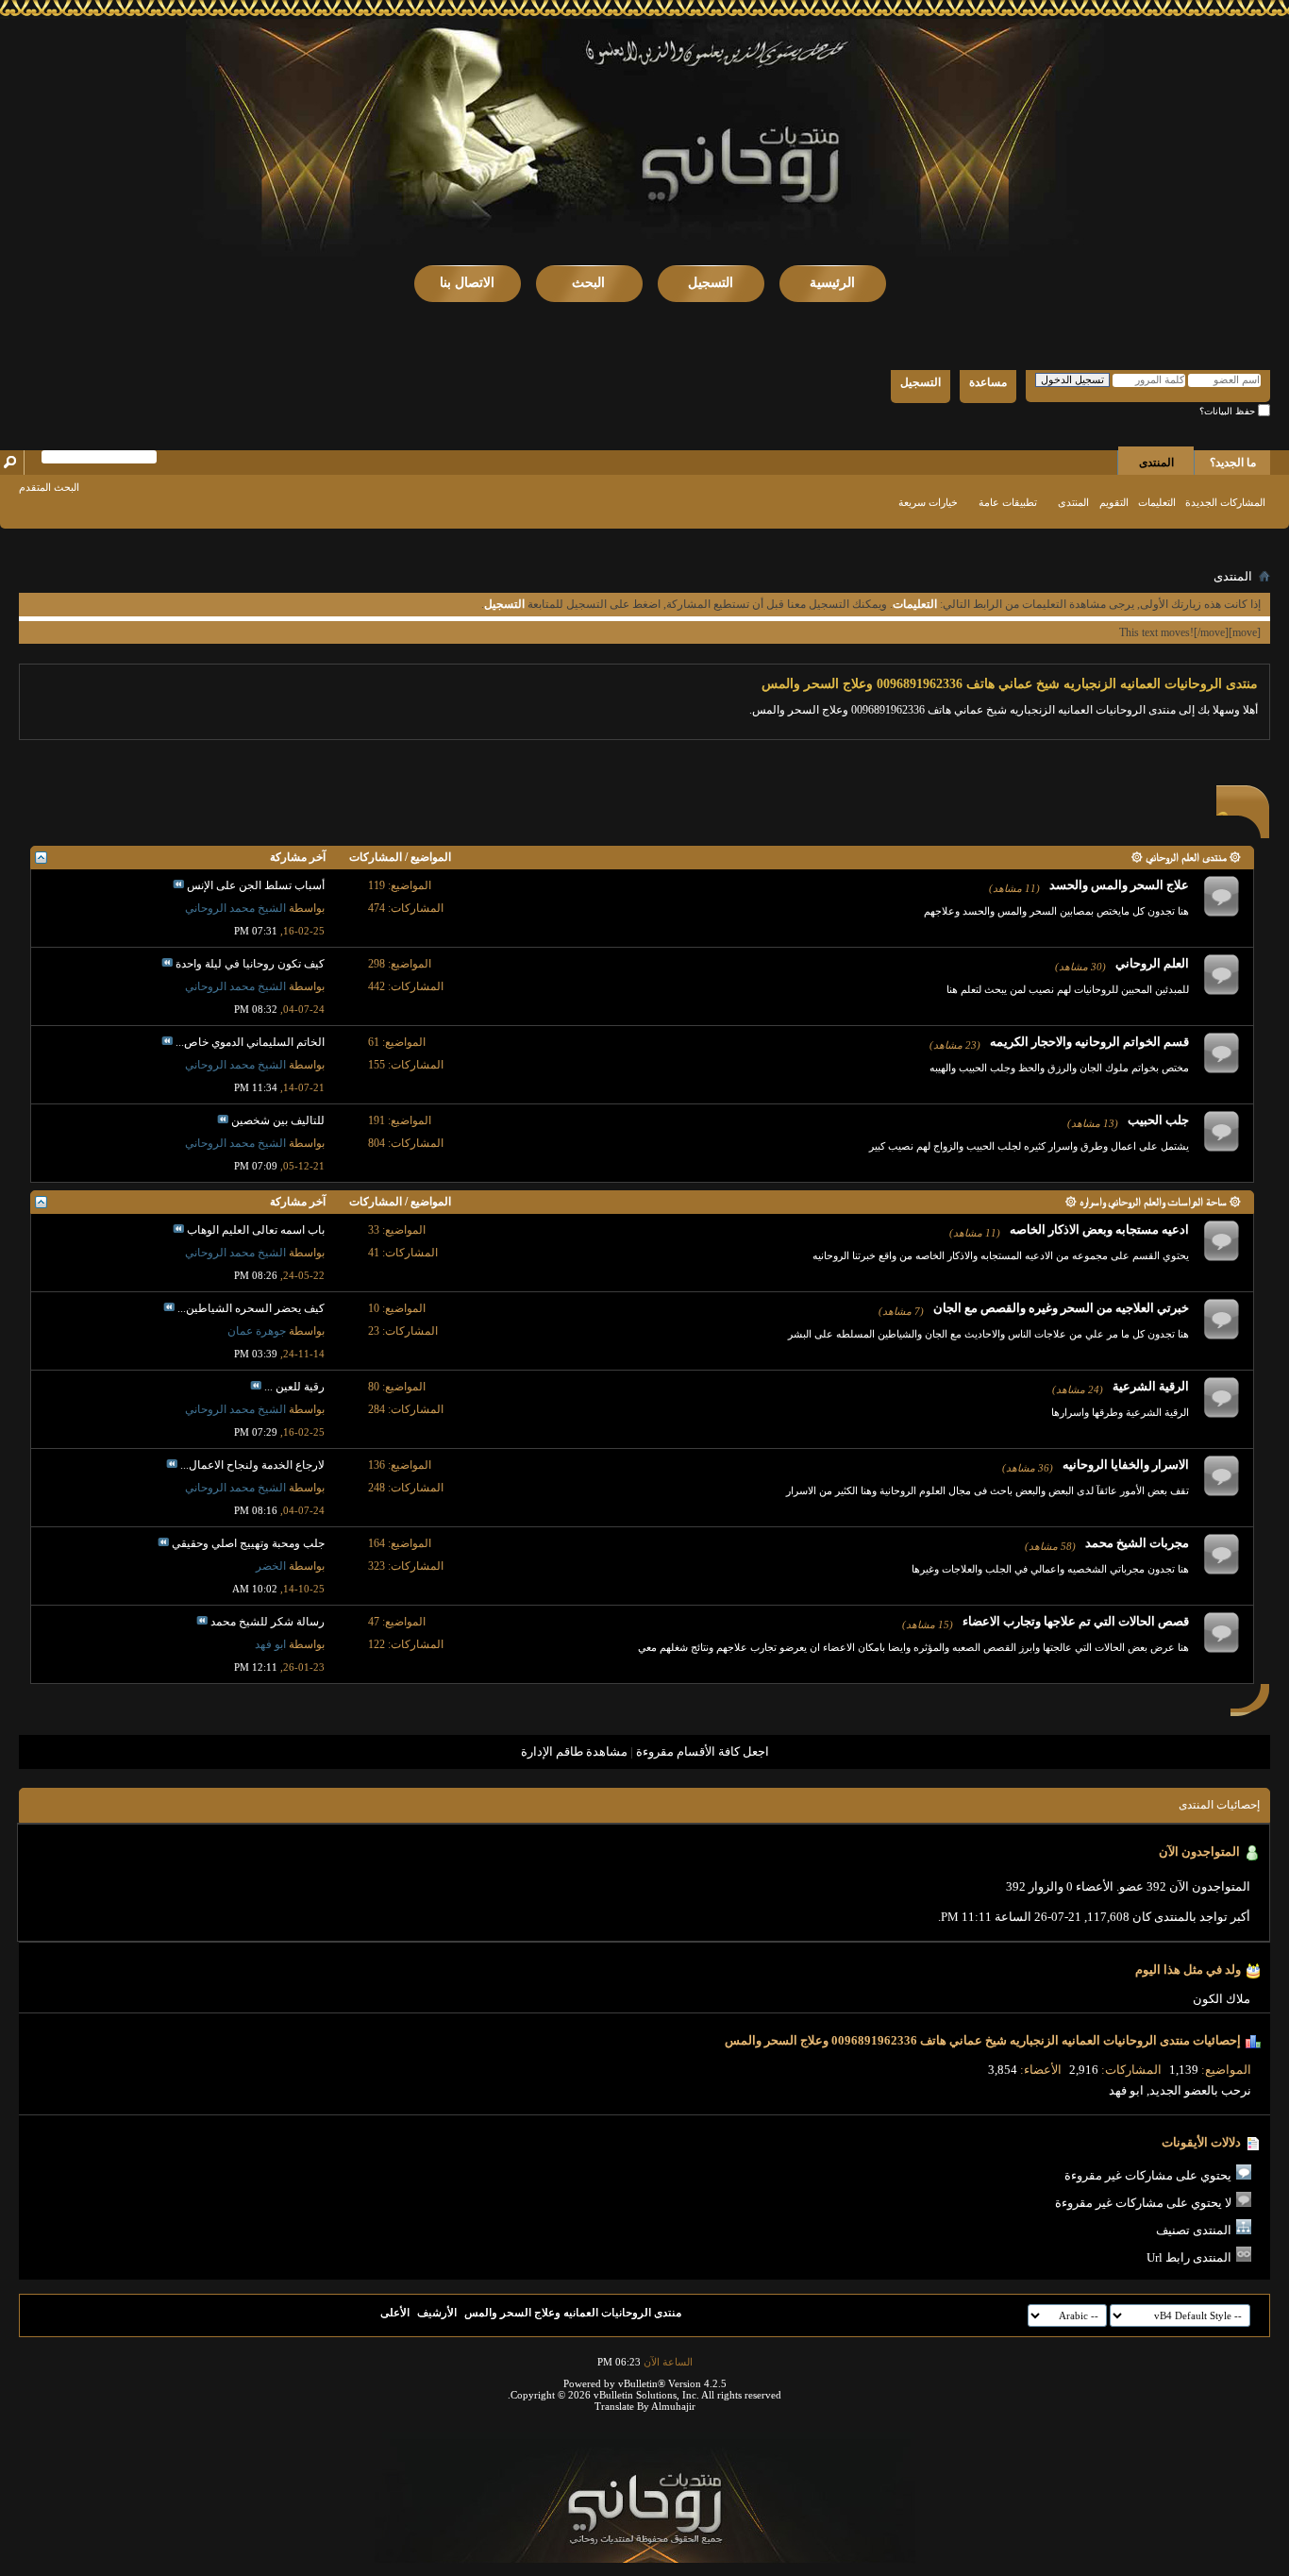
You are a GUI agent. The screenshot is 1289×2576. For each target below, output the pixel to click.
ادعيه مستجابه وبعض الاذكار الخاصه (1099, 1229)
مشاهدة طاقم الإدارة (574, 1751)
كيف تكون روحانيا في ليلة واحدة (250, 964)
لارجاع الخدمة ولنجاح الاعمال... (252, 1465)
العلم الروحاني (1152, 963)
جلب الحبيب (1158, 1120)
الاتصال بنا (467, 283)
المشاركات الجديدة (1225, 502)
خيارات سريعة (928, 502)
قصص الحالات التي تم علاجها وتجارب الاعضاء (1076, 1621)
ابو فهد (1126, 2090)
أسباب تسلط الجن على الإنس (256, 885)
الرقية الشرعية (1151, 1386)
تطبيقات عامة (1008, 502)
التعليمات (1157, 502)
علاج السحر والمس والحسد (1119, 885)
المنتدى (1156, 463)
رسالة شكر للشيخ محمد (268, 1622)
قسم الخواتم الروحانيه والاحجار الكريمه (1089, 1042)
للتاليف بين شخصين (278, 1120)
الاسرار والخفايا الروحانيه (1126, 1465)
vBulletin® (642, 2383)
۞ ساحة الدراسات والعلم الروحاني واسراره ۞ (1153, 1202)
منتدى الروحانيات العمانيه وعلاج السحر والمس (573, 2313)
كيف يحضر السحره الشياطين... (251, 1308)
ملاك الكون (1222, 1999)
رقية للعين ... (294, 1387)
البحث (588, 283)
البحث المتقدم (49, 487)
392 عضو (1143, 1886)
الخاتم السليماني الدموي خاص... (250, 1042)
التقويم (1114, 502)
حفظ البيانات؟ (1229, 411)
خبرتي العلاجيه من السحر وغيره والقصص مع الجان (1061, 1308)
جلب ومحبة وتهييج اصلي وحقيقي (248, 1543)
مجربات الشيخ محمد (1137, 1543)
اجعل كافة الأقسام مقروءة (703, 1751)
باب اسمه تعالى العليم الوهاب (256, 1230)
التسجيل (711, 283)
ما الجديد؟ (1233, 463)
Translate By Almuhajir (645, 2406)
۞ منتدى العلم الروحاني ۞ (1186, 857)
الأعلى (395, 2313)
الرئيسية (832, 283)
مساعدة (988, 382)
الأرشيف (437, 2313)
